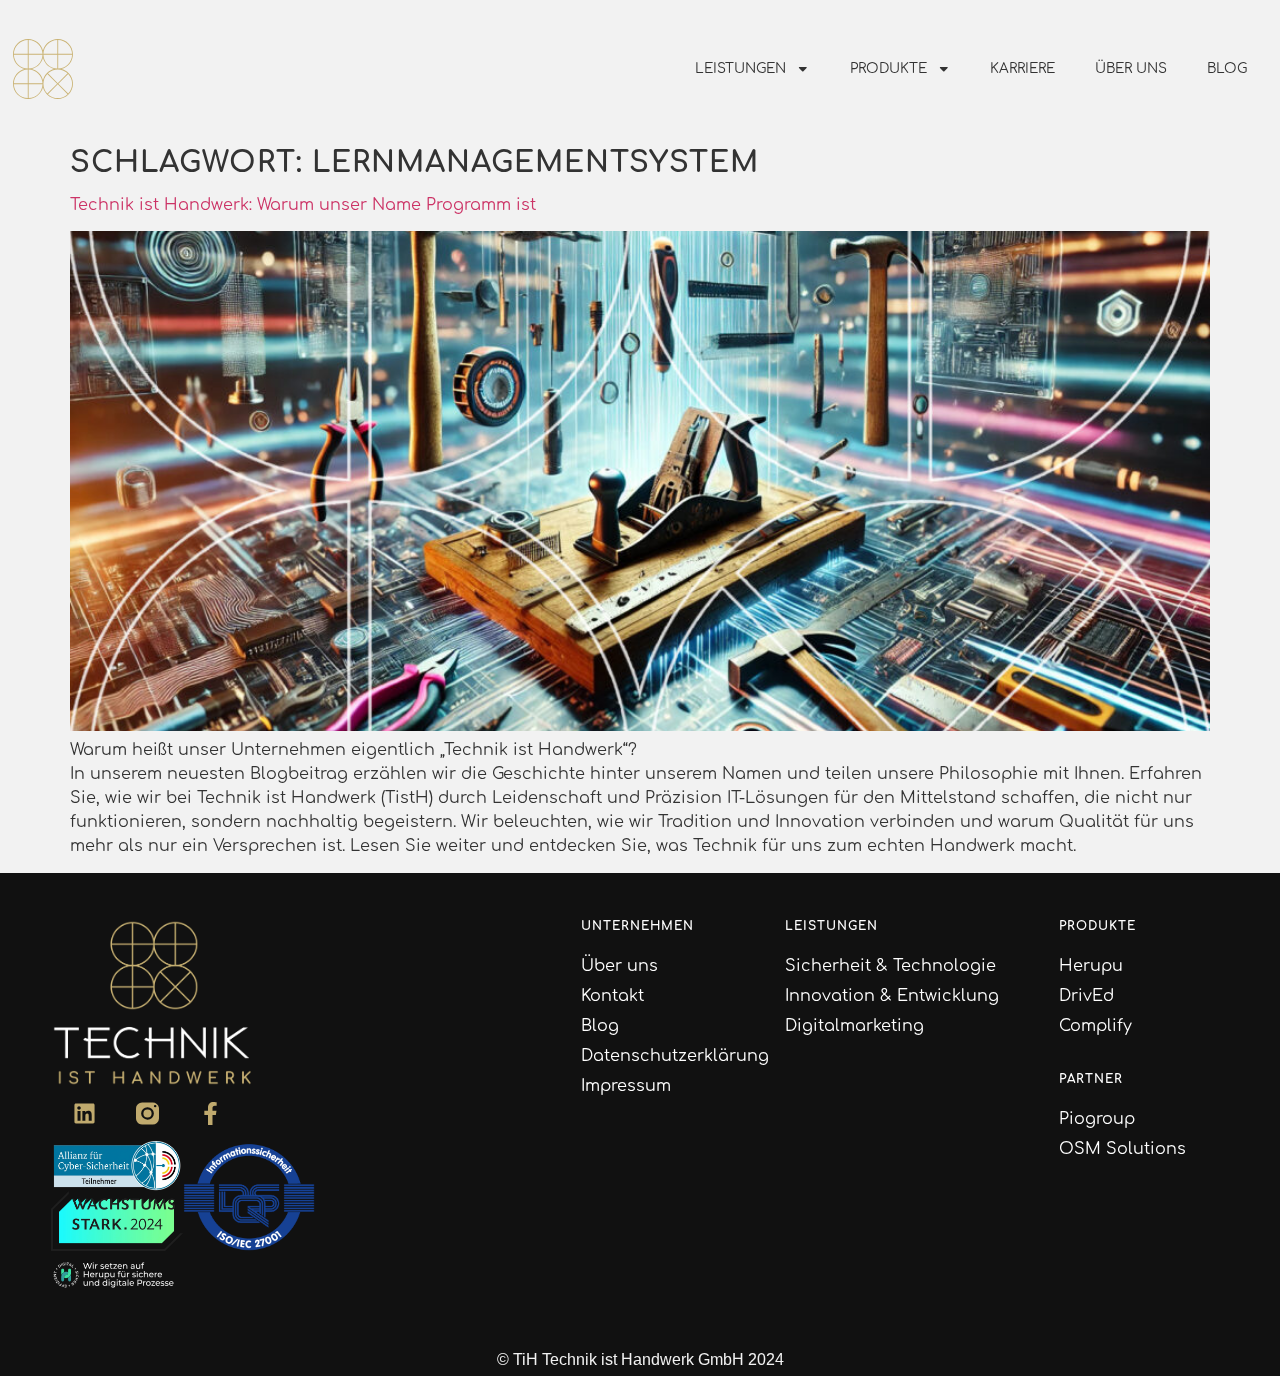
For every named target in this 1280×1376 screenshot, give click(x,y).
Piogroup (1097, 1119)
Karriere (1022, 68)
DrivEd (1086, 996)
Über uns (1131, 68)
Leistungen (740, 68)
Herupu (1091, 966)
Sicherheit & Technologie (890, 966)
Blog (1227, 68)
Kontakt (612, 996)
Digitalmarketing (854, 1026)
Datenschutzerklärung (675, 1056)
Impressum (626, 1086)
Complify (1095, 1026)
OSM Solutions (1122, 1149)
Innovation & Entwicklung (892, 996)
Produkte (888, 68)
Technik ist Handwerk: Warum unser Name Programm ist (303, 205)
